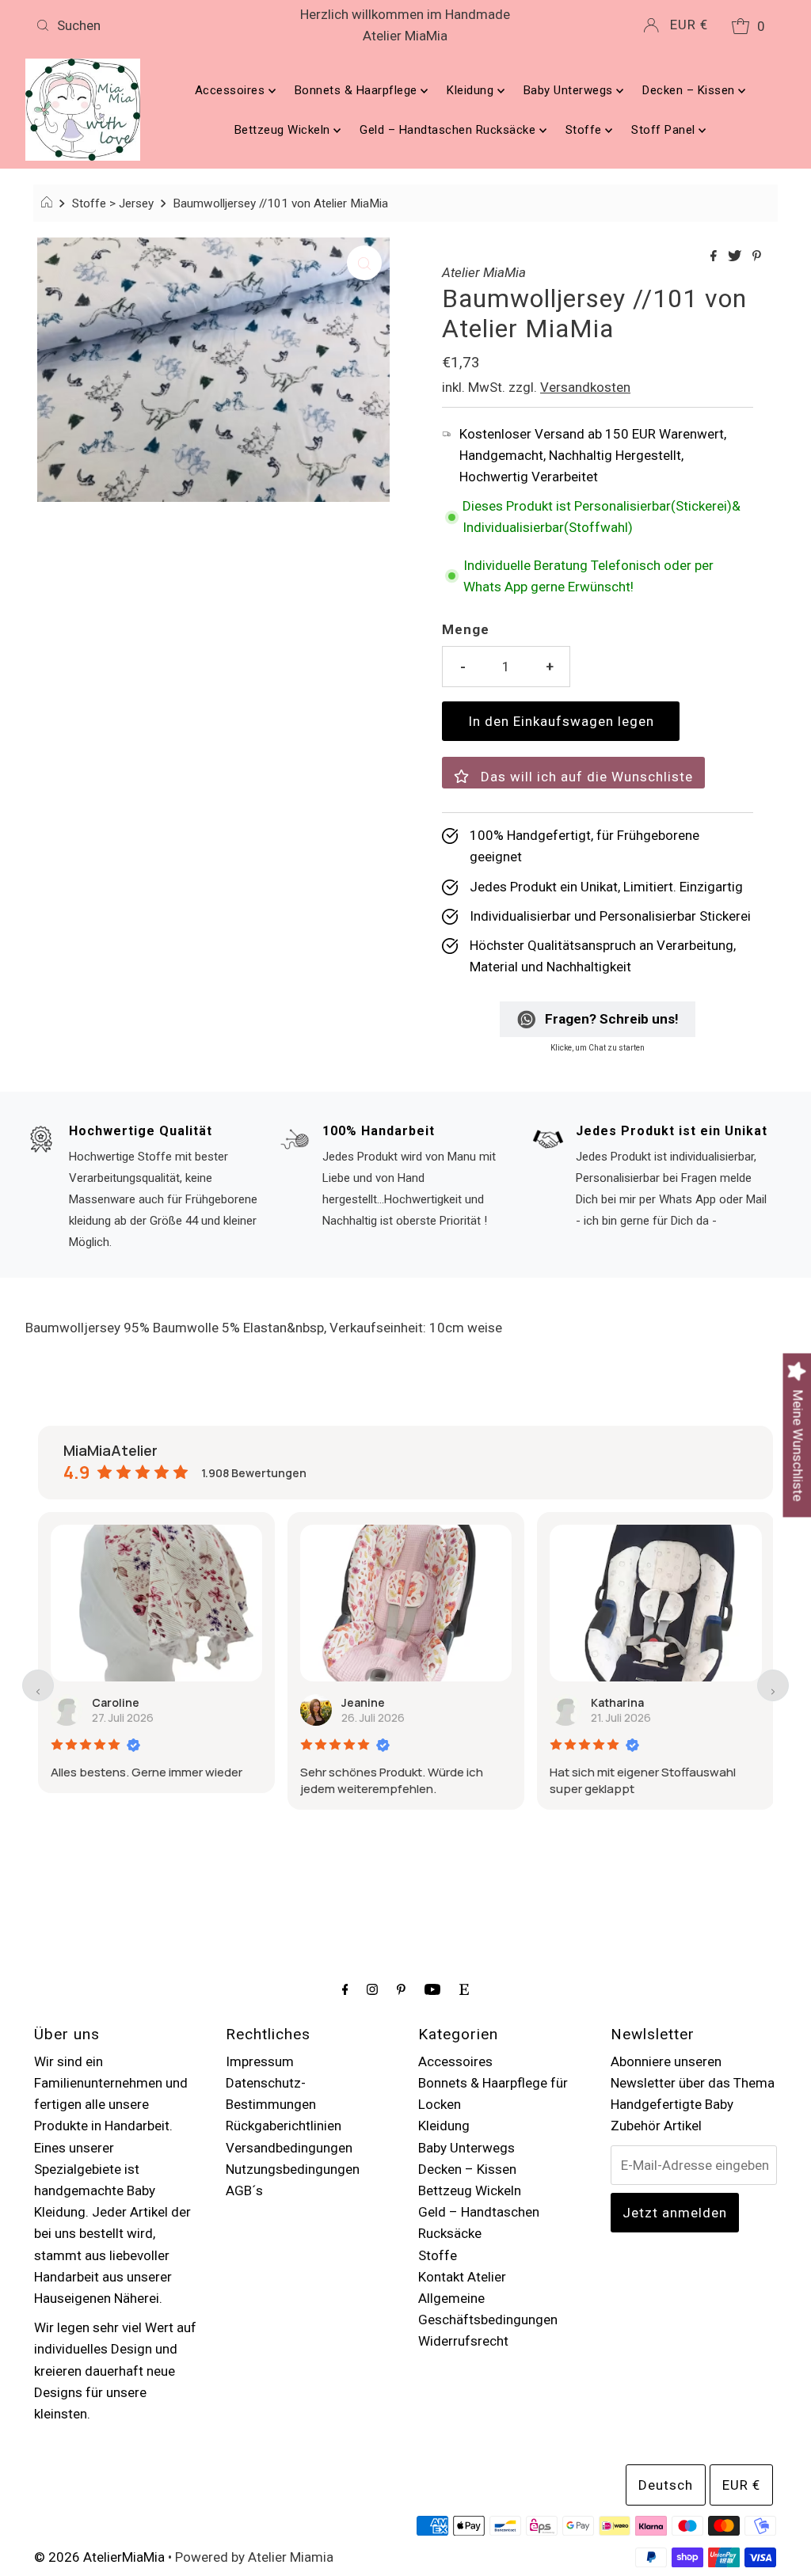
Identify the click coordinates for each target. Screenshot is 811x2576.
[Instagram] (372, 1989)
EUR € (689, 25)
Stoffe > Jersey (113, 203)
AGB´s (244, 2190)
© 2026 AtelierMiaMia (99, 2557)
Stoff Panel (665, 130)
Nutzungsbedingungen (293, 2169)
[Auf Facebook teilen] (715, 257)
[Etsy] (464, 1989)
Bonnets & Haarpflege (358, 90)
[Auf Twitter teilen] (736, 257)
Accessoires (232, 90)
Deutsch (666, 2485)
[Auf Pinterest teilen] (757, 257)
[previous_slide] (38, 1685)
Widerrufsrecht (463, 2341)
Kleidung (472, 90)
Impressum (260, 2061)
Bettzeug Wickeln (284, 130)
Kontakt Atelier (462, 2277)
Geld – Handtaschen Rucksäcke (449, 130)
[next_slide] (773, 1685)
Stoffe (586, 130)
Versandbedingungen (289, 2148)
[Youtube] (432, 1989)
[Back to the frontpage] (49, 203)
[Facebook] (345, 1989)
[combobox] (150, 25)
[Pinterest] (401, 1989)
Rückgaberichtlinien (284, 2126)
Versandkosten (585, 387)
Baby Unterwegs (570, 90)
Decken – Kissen (690, 90)
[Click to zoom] (364, 263)
